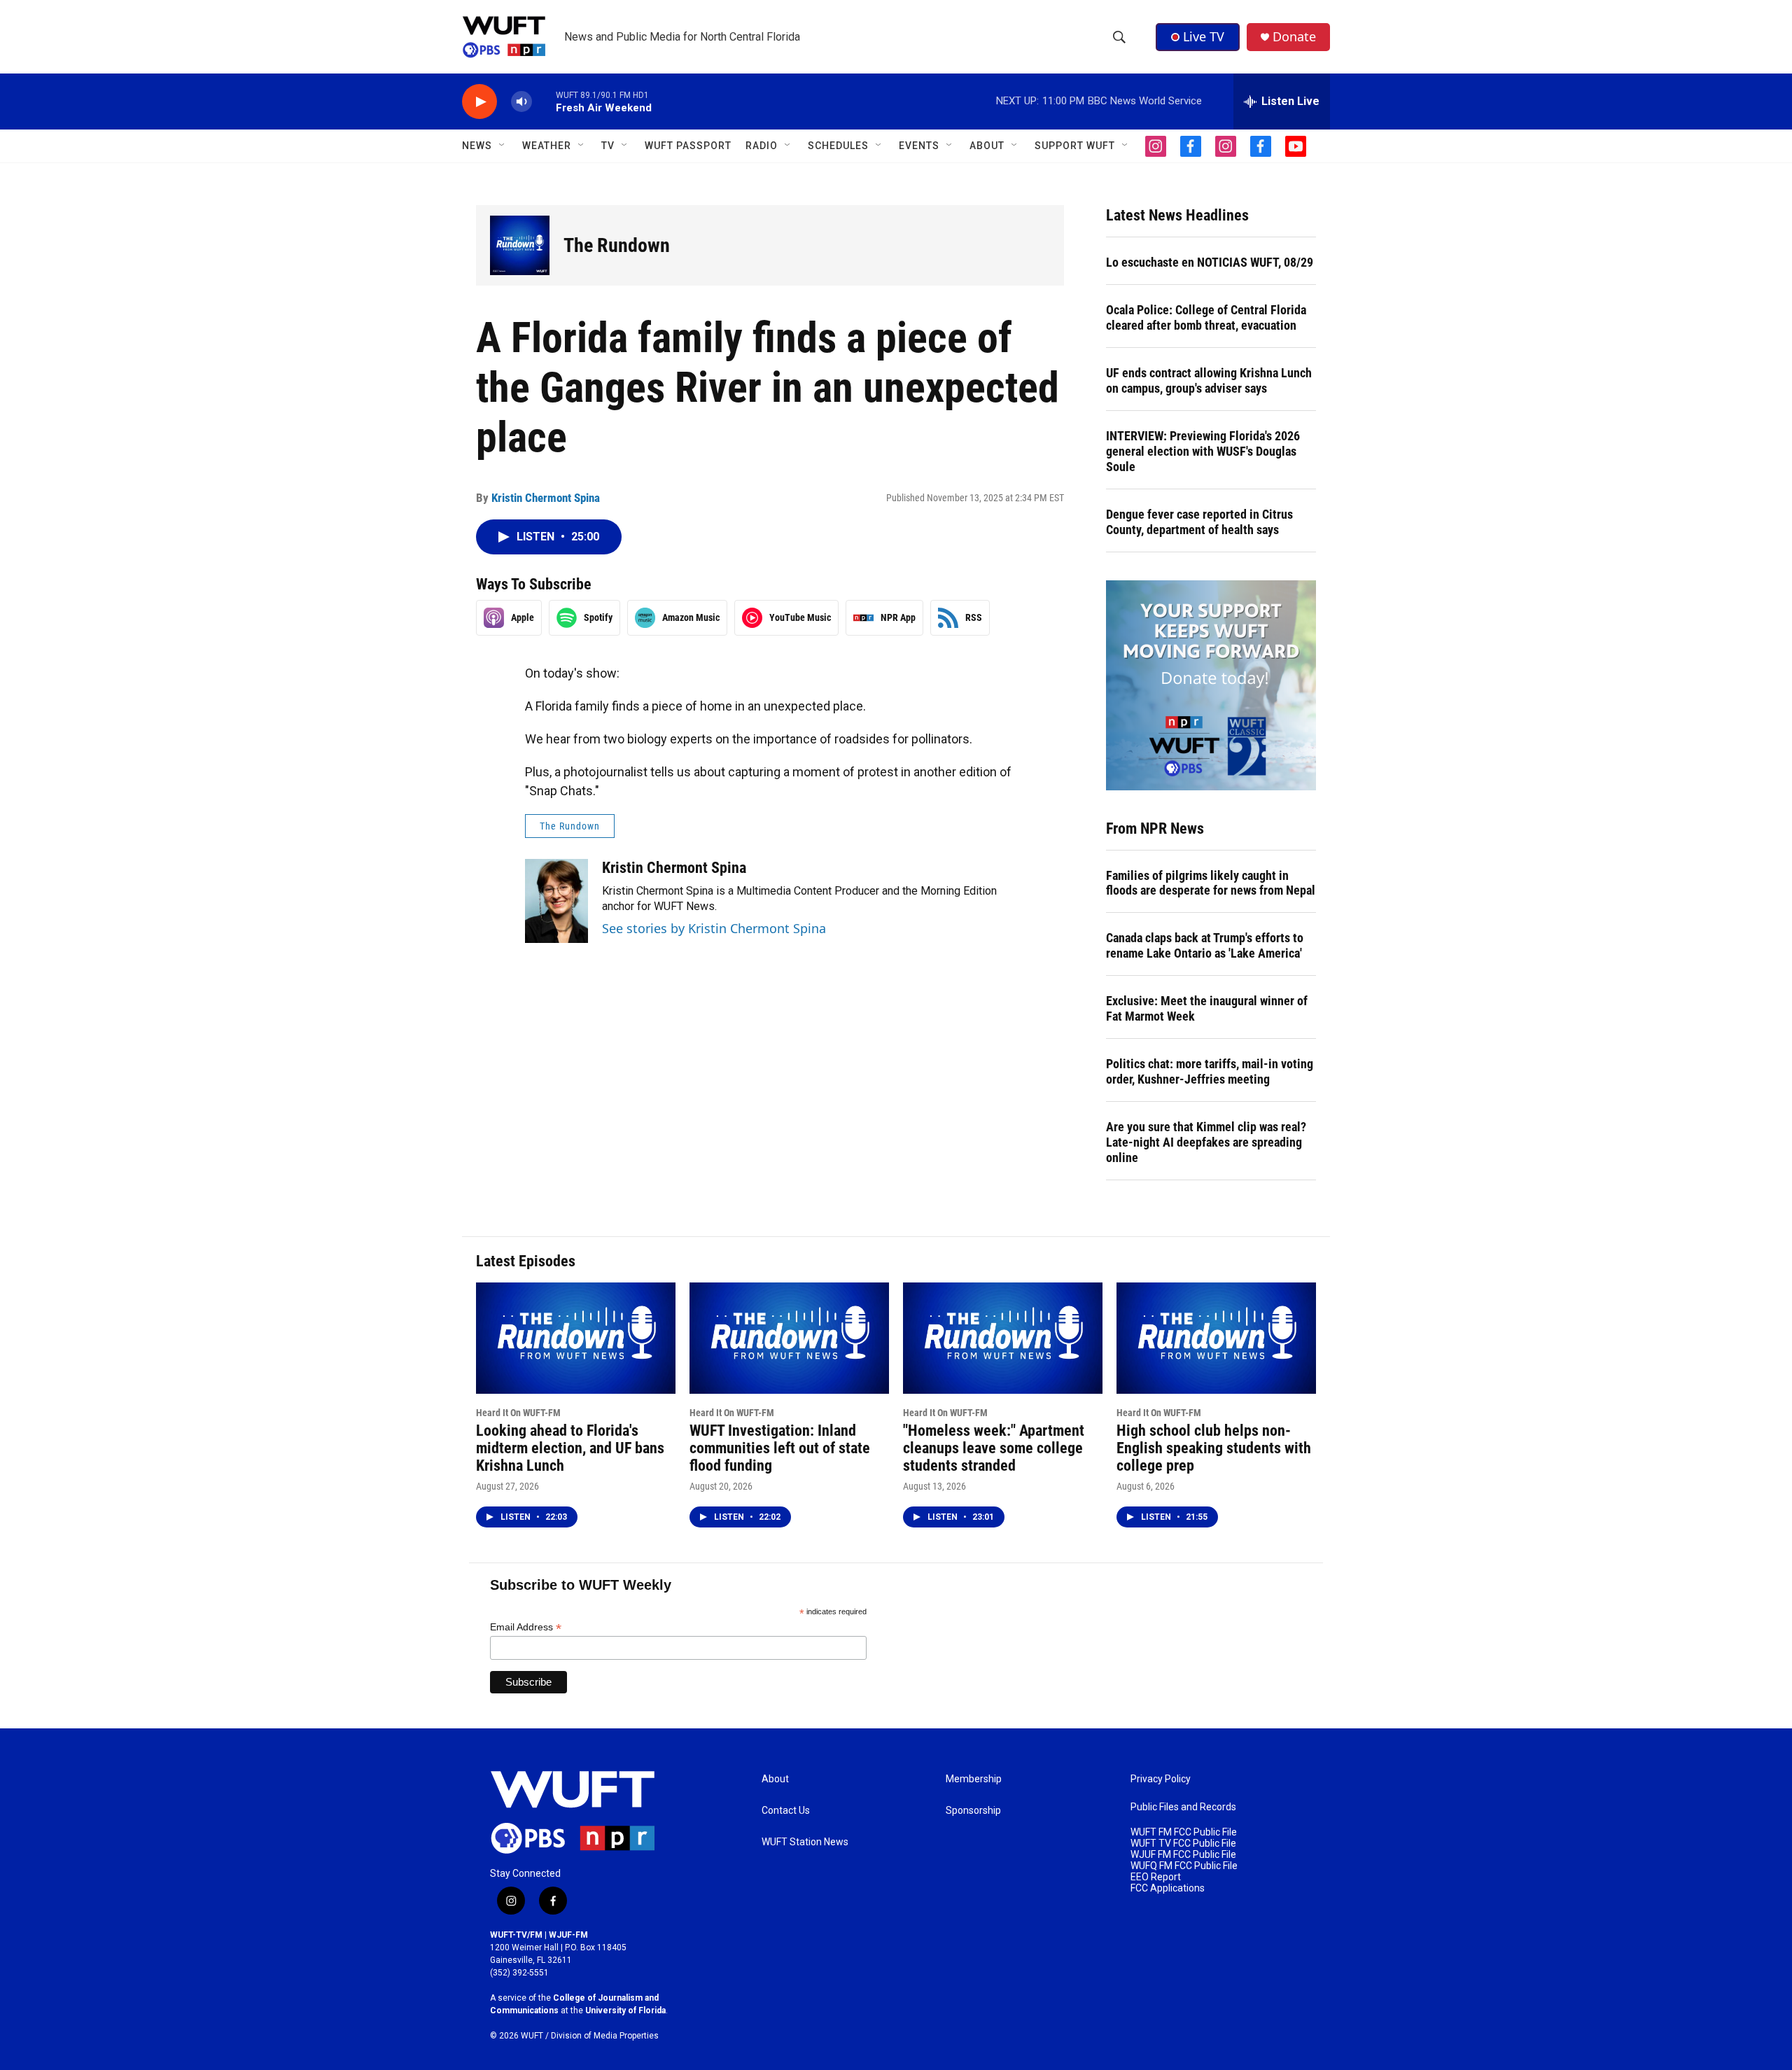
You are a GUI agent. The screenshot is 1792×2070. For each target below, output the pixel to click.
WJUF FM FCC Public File (1183, 1855)
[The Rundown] (520, 245)
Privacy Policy (1161, 1779)
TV (608, 146)
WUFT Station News (805, 1842)
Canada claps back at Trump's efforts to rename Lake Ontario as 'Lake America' (1205, 945)
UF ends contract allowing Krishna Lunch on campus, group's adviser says (1209, 380)
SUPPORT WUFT (1075, 146)
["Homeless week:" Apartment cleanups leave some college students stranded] (1003, 1338)
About (775, 1779)
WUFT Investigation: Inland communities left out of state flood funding (780, 1448)
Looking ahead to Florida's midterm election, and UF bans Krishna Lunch (570, 1448)
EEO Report (1156, 1877)
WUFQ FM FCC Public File (1184, 1866)
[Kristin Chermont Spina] (556, 901)
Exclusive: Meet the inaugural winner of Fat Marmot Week (1207, 1008)
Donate (1294, 37)
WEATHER (547, 146)
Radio (762, 146)
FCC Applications (1168, 1888)
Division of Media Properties (605, 2036)
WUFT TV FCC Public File (1183, 1844)
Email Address (526, 1627)
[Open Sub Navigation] (503, 146)
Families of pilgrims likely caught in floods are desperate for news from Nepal (1211, 883)
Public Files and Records (1183, 1807)
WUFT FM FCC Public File (1184, 1832)
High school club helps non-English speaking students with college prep (1214, 1448)
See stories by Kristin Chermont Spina (714, 928)
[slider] (544, 101)
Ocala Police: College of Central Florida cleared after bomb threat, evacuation (1206, 317)
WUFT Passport (688, 146)
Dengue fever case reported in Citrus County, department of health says (1199, 522)
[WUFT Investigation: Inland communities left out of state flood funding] (789, 1338)
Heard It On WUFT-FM (518, 1413)
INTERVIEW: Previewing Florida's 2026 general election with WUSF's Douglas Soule (1203, 451)
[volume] (521, 102)
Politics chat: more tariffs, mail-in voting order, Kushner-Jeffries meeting (1210, 1071)
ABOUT (987, 146)
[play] (479, 102)
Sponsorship (973, 1811)
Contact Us (786, 1811)
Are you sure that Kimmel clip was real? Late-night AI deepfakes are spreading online (1206, 1142)
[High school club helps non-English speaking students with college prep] (1216, 1338)
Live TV (1204, 36)
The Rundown (617, 245)
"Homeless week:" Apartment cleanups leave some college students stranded (994, 1448)
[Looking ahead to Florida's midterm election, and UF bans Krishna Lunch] (576, 1338)
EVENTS (919, 146)
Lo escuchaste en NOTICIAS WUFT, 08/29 (1210, 262)
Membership (974, 1779)
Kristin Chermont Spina (546, 498)
